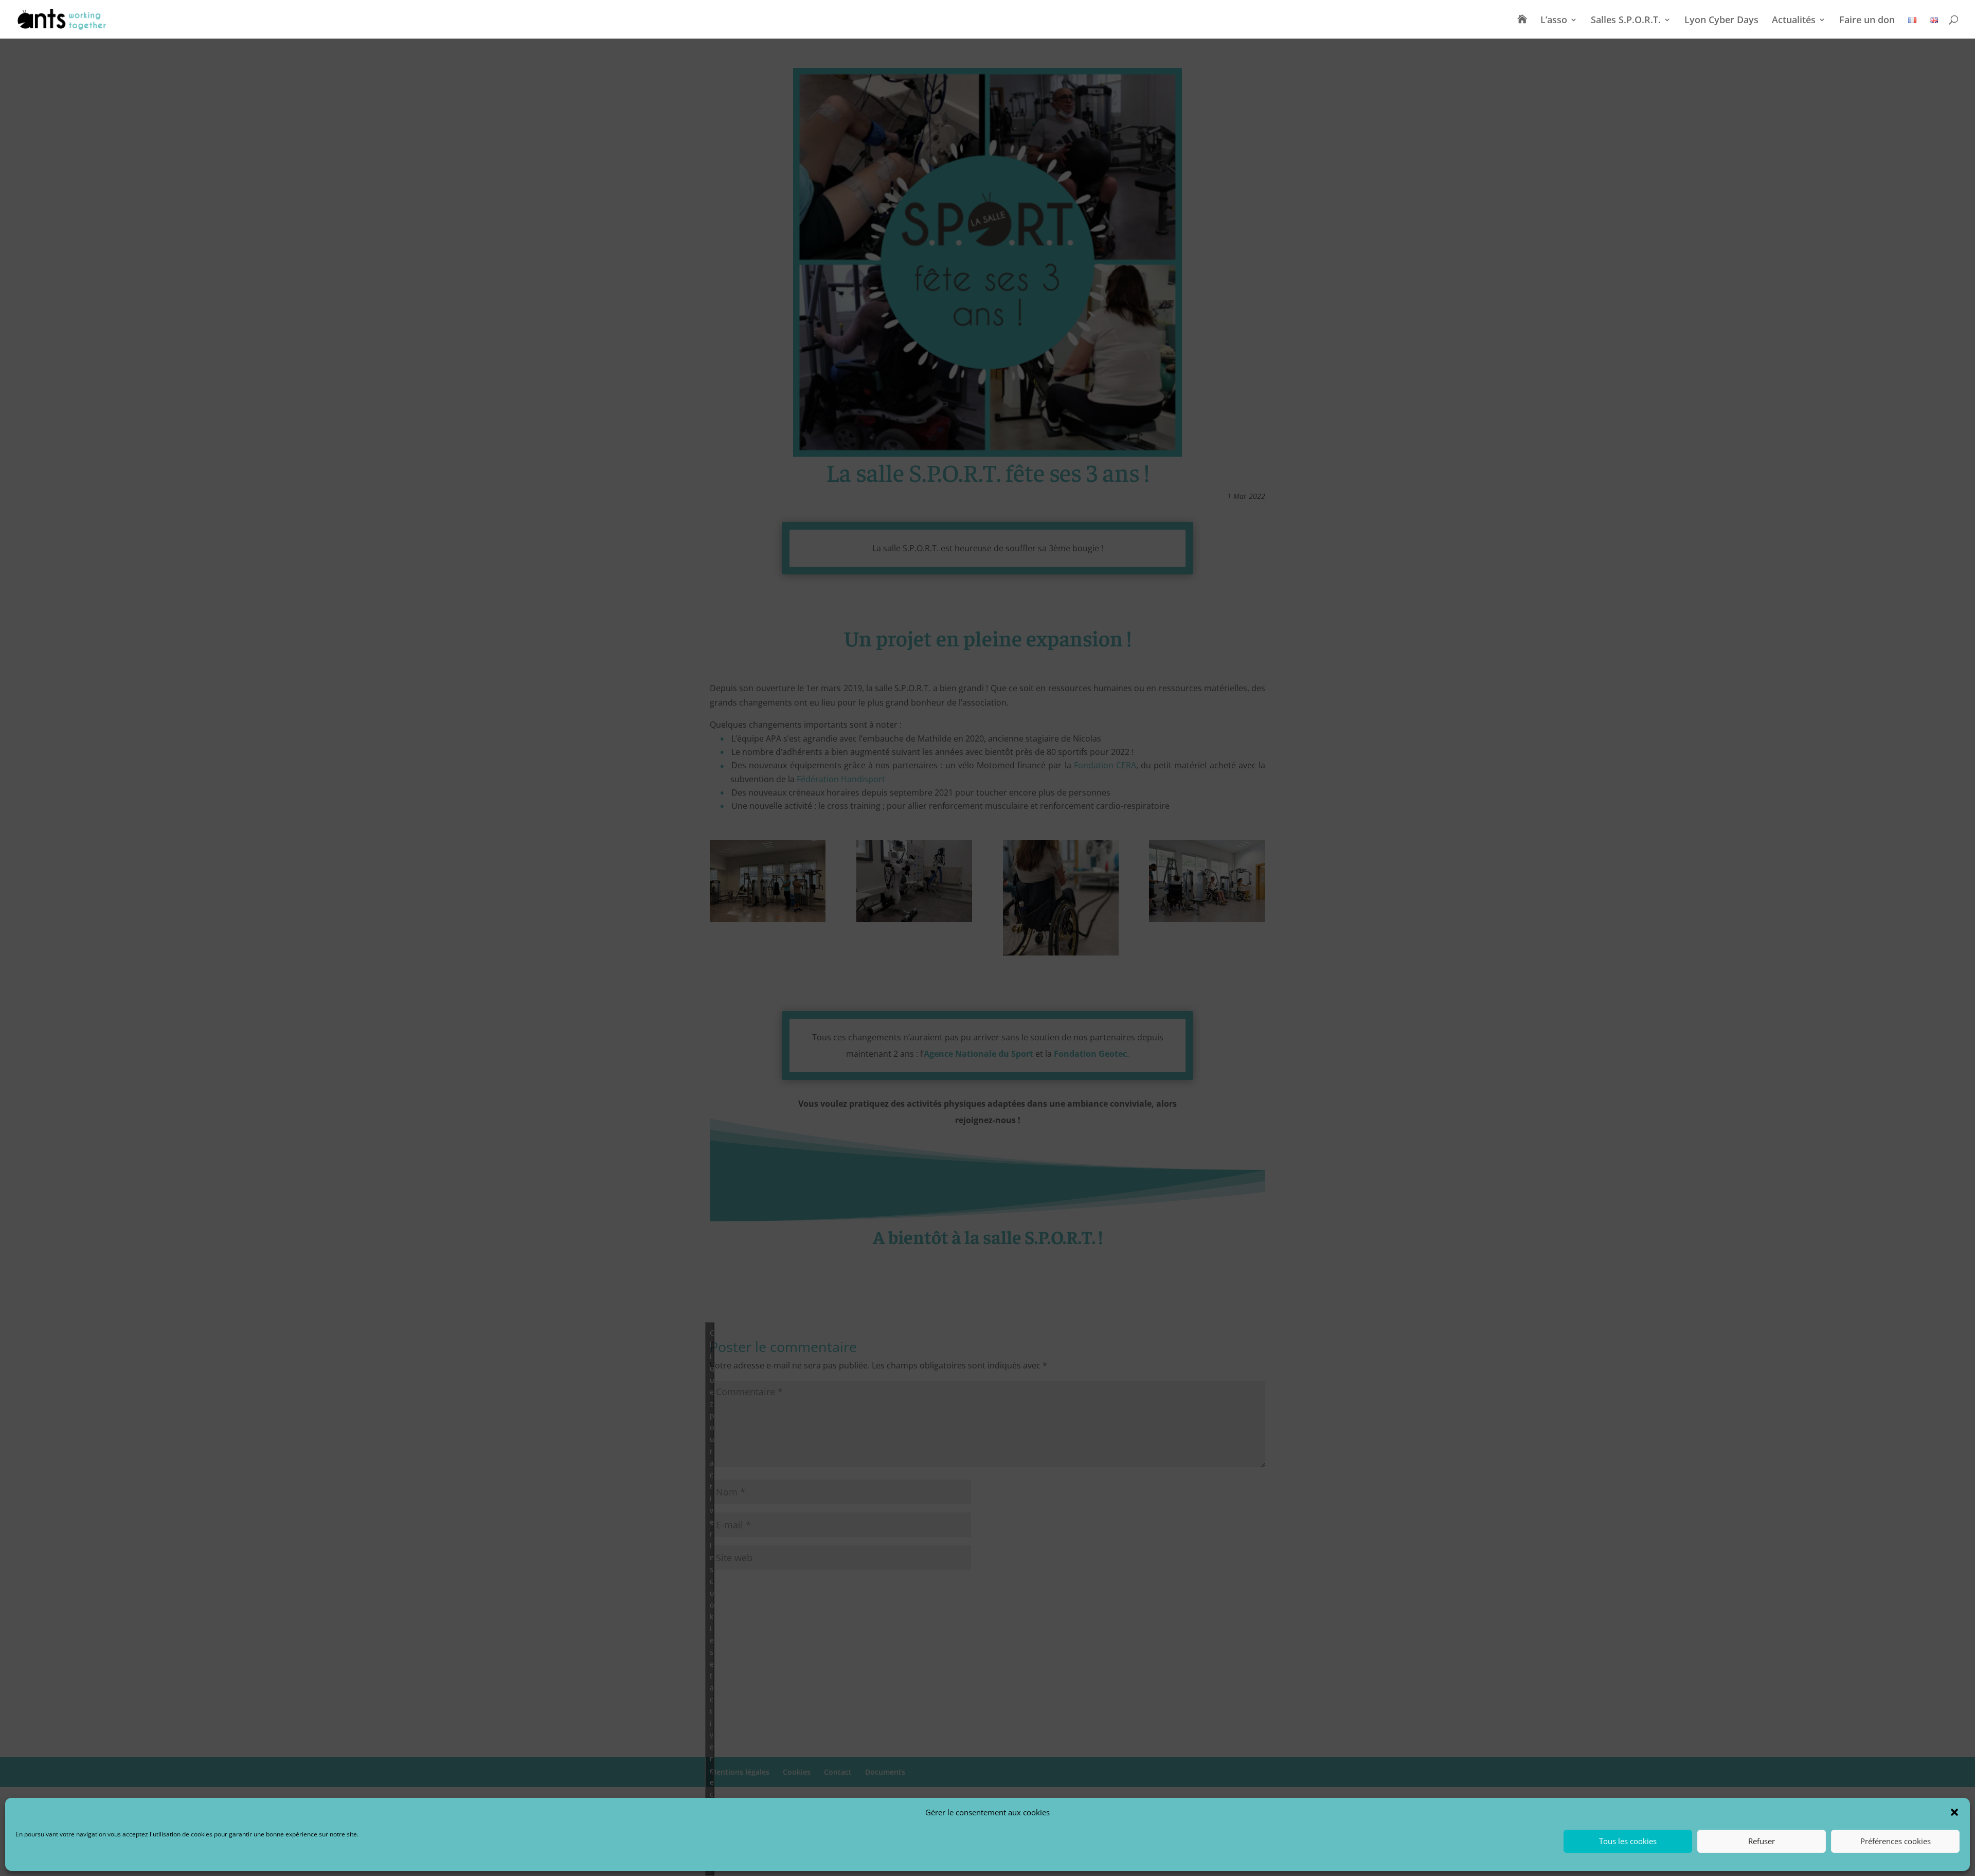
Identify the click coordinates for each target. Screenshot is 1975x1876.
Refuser (1762, 1842)
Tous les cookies (1628, 1842)
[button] (1954, 1812)
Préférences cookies (1896, 1842)
